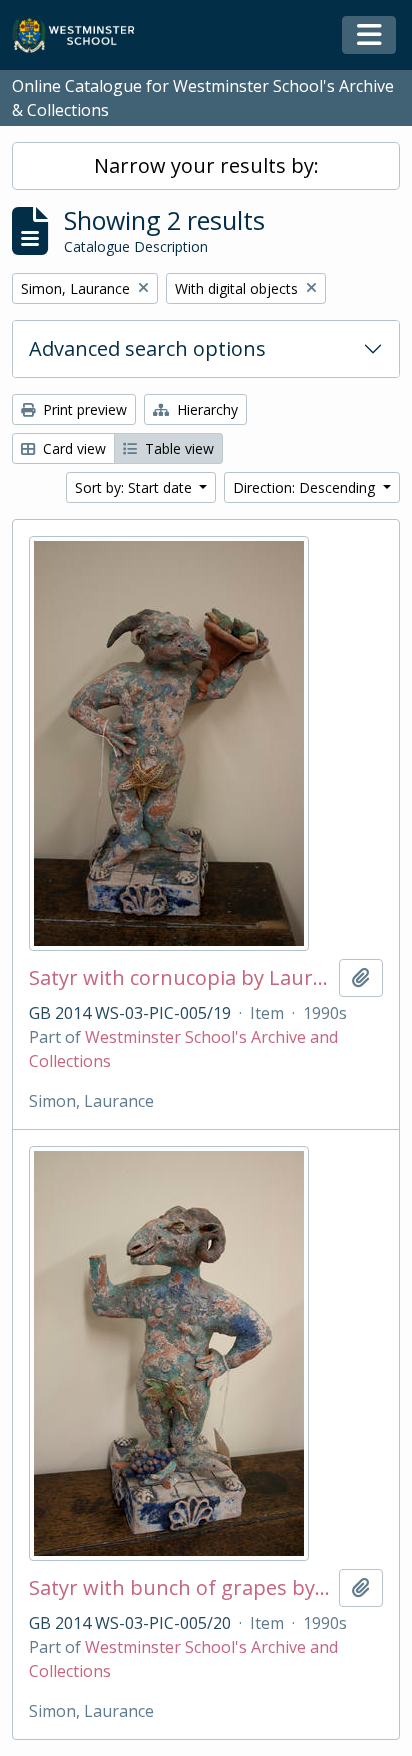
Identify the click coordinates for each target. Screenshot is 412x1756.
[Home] (82, 35)
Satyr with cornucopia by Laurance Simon (180, 978)
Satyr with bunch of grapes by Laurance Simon (180, 1588)
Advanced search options (147, 348)
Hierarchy (205, 409)
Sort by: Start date (135, 487)
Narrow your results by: (206, 165)
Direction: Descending (306, 487)
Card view (72, 448)
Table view (177, 448)
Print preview (83, 409)
